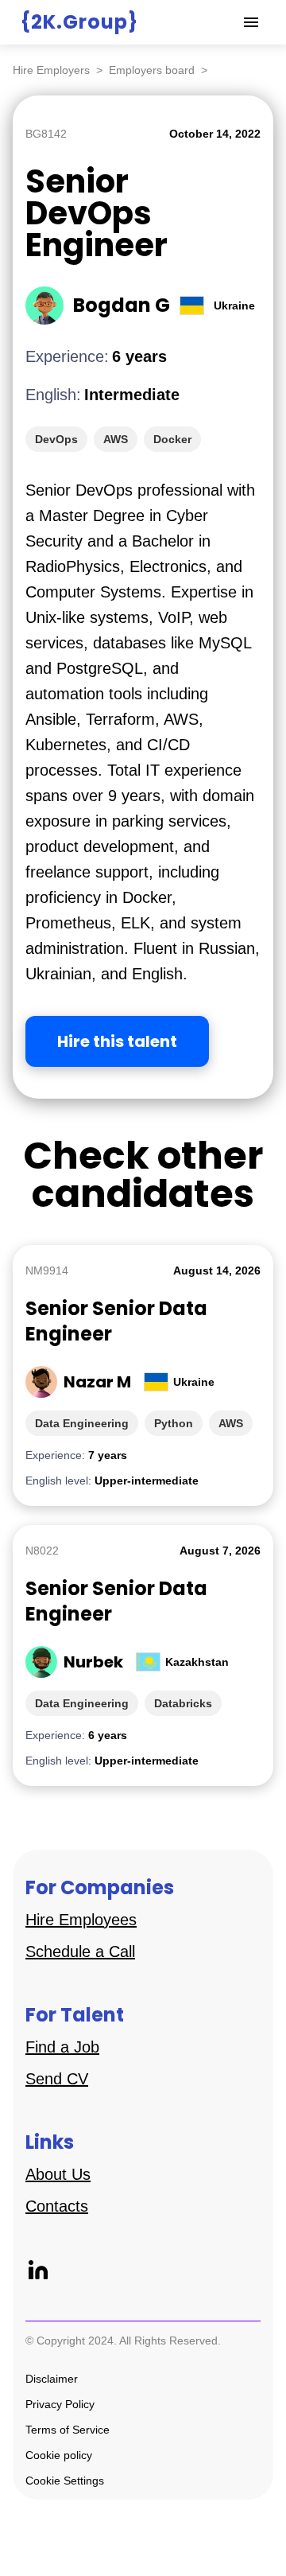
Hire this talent (117, 1041)
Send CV (57, 2079)
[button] (251, 22)
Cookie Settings (65, 2481)
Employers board (152, 70)
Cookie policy (59, 2455)
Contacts (57, 2206)
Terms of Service (68, 2430)
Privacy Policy (60, 2404)
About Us (58, 2174)
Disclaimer (52, 2379)
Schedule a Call (80, 1951)
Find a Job (62, 2047)
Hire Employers (51, 70)
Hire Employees (81, 1920)
